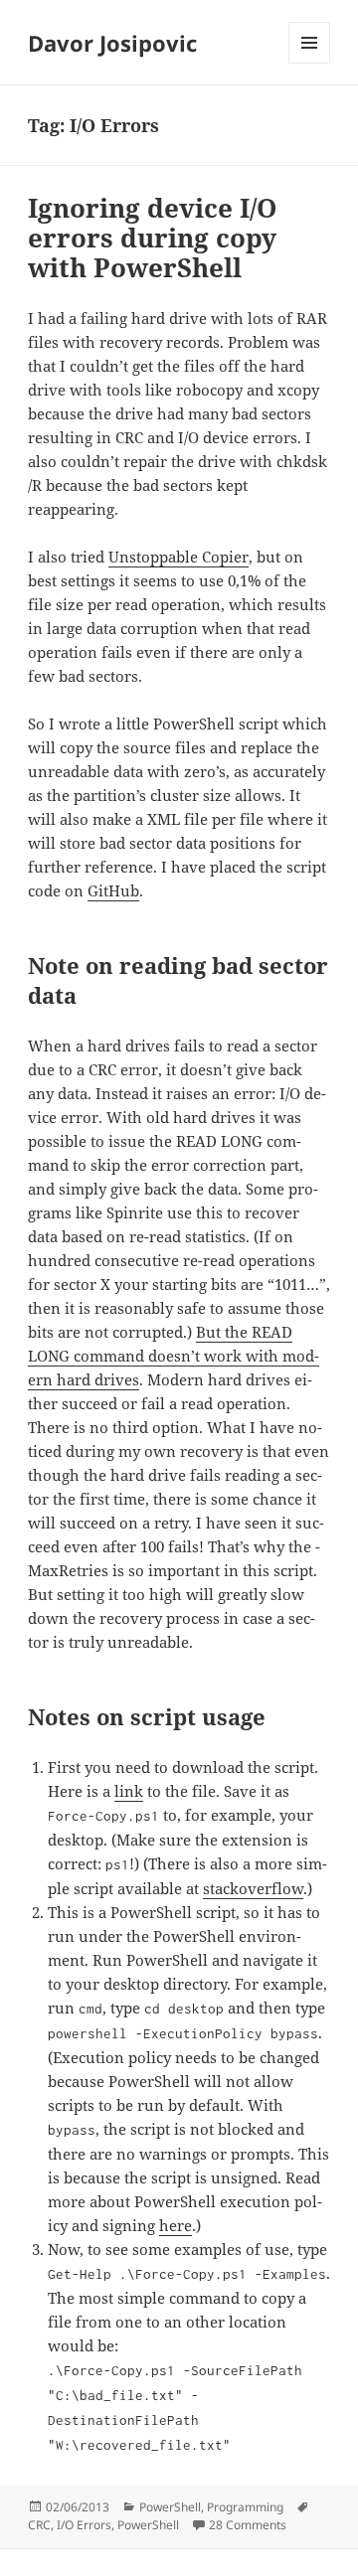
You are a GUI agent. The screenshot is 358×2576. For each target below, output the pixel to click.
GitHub (113, 890)
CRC (39, 2525)
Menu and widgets (310, 63)
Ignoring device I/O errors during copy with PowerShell (152, 238)
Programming (245, 2507)
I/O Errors (84, 2525)
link (129, 1791)
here (176, 2225)
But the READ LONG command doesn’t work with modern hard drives (174, 1356)
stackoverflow (253, 1888)
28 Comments (248, 2525)
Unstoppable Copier (179, 557)
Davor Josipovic (112, 43)
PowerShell (170, 2507)
